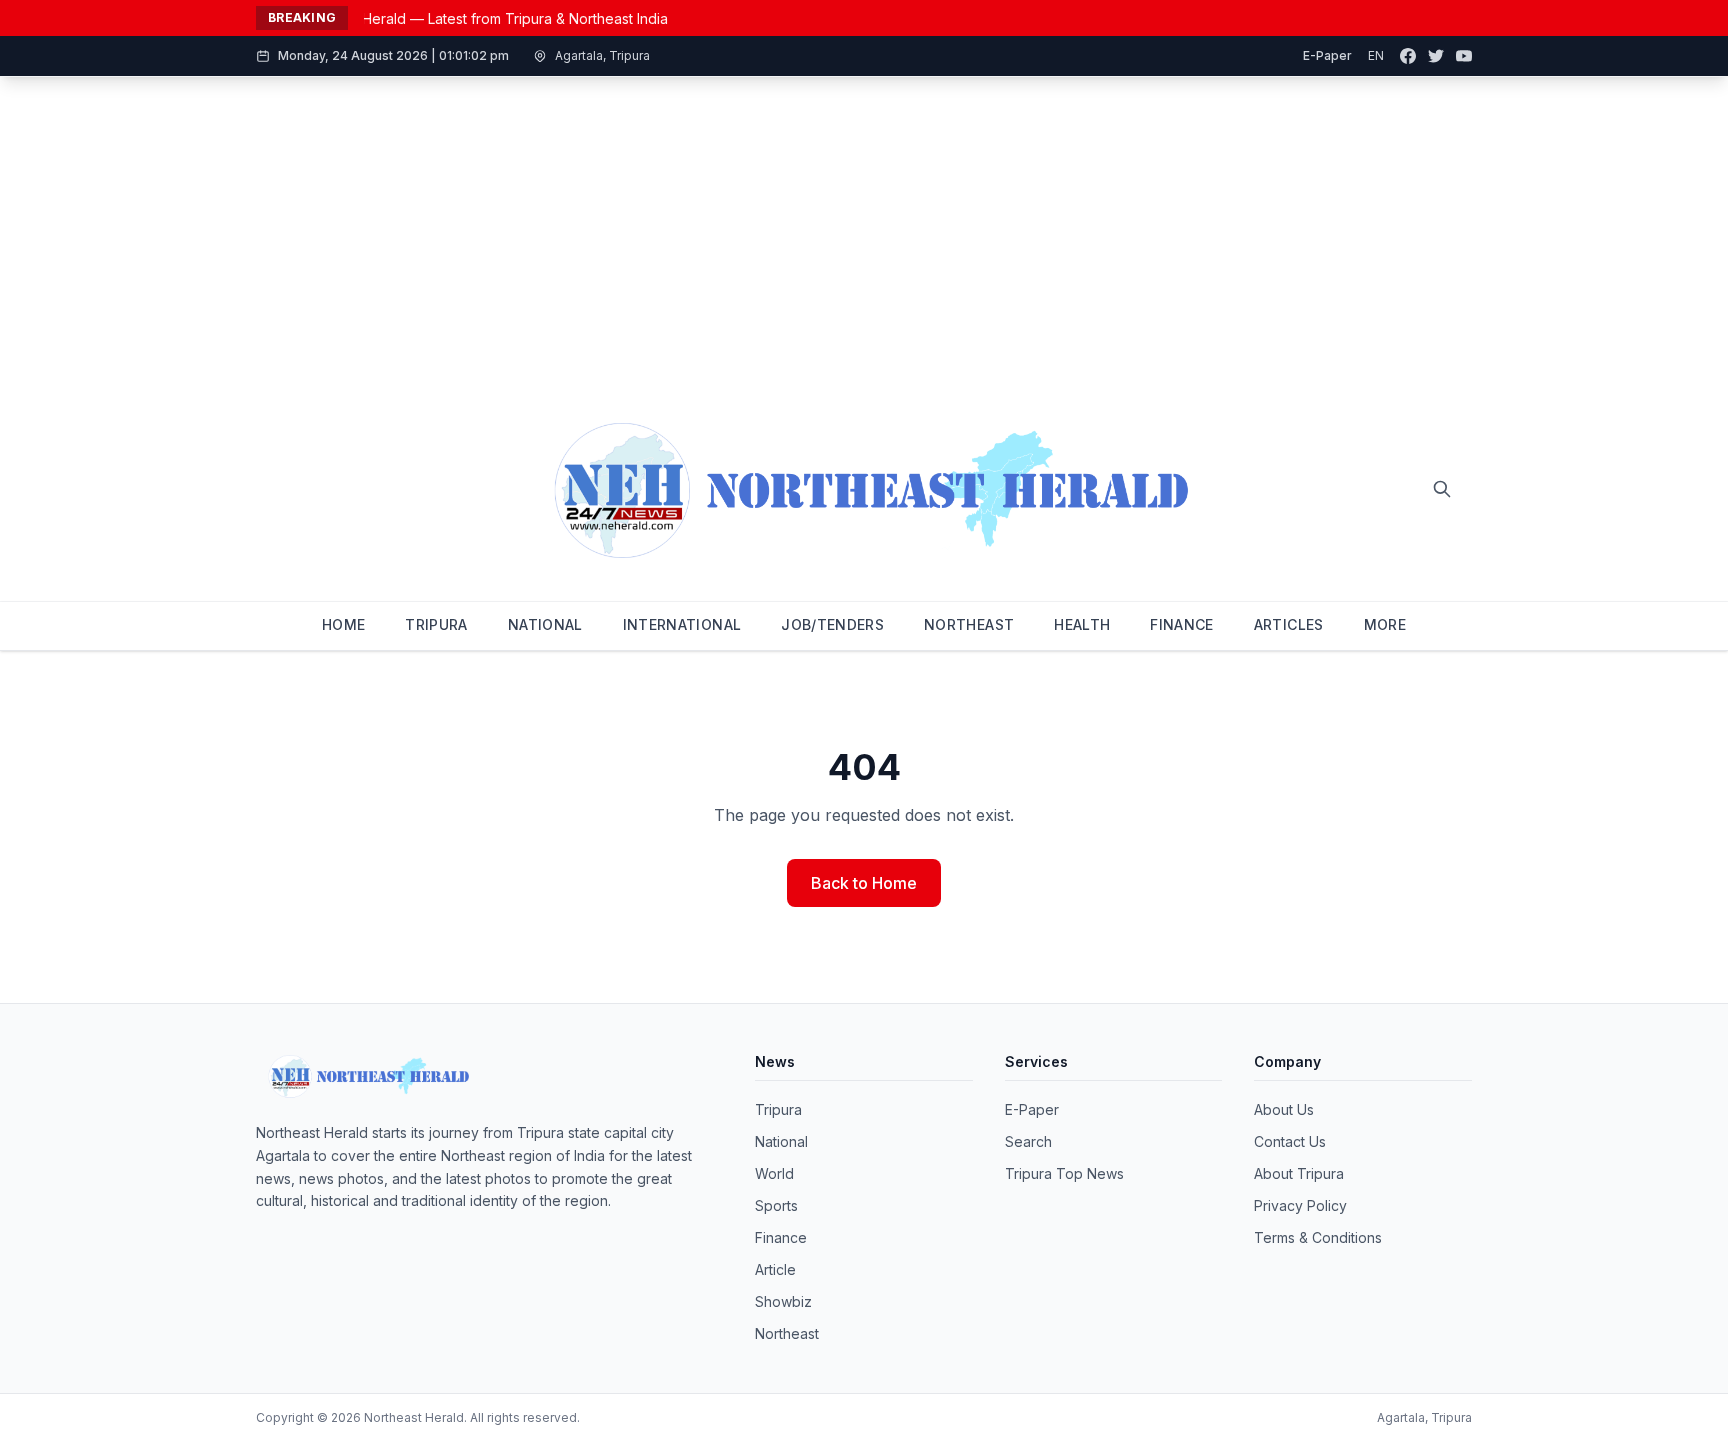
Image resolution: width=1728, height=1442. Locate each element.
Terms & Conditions (1318, 1237)
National (781, 1141)
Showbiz (783, 1301)
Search (1028, 1141)
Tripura (778, 1109)
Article (775, 1269)
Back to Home (864, 883)
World (774, 1173)
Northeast (787, 1333)
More (1385, 624)
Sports (776, 1205)
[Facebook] (1408, 56)
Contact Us (1290, 1141)
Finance (781, 1237)
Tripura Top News (1064, 1173)
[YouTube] (1464, 56)
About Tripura (1299, 1173)
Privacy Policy (1300, 1205)
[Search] (1442, 489)
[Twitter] (1436, 56)
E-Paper (1327, 55)
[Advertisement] (864, 227)
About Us (1284, 1109)
